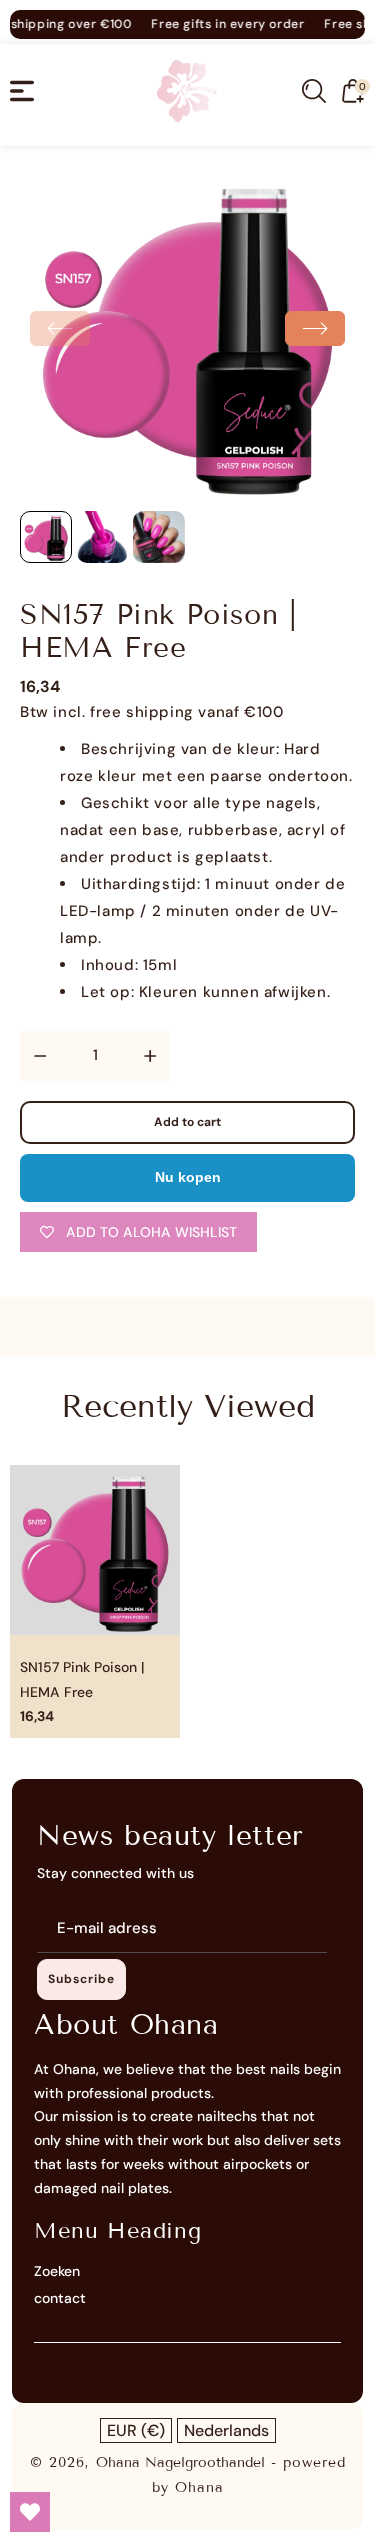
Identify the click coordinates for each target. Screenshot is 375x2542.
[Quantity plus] (150, 1056)
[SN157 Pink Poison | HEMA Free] (187, 333)
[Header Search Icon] (314, 91)
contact (60, 2298)
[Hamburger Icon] (22, 91)
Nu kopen (188, 1177)
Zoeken (57, 2271)
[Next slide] (315, 328)
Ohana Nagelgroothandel (180, 2462)
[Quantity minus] (40, 1056)
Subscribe (81, 1979)
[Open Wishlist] (30, 2512)
